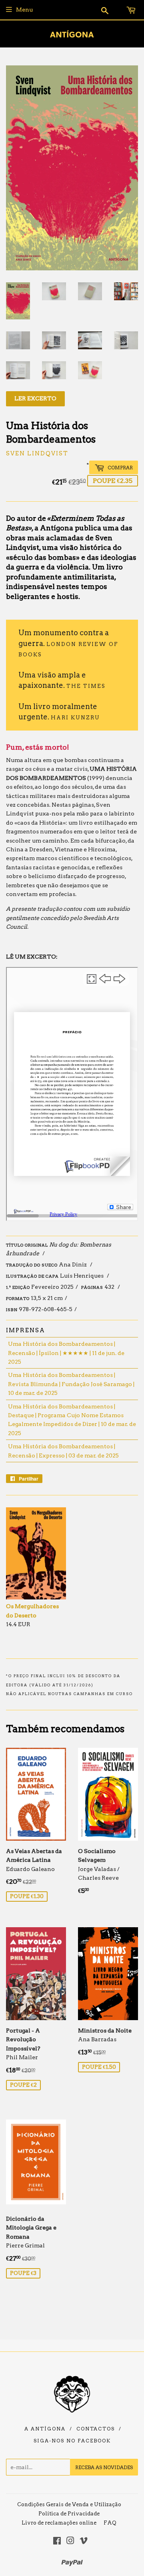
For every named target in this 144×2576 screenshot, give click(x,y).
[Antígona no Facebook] (57, 2542)
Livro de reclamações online (59, 2523)
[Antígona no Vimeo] (84, 2542)
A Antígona (45, 2429)
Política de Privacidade (69, 2514)
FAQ (110, 2523)
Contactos (96, 2429)
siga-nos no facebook (72, 2441)
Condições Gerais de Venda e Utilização (69, 2504)
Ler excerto (35, 398)
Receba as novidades (104, 2467)
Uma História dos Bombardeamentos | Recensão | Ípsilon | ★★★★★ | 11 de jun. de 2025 (66, 1353)
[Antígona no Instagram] (70, 2542)
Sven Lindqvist (37, 453)
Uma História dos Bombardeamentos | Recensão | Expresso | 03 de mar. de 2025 (63, 1451)
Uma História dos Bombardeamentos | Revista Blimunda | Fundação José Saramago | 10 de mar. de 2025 (71, 1384)
